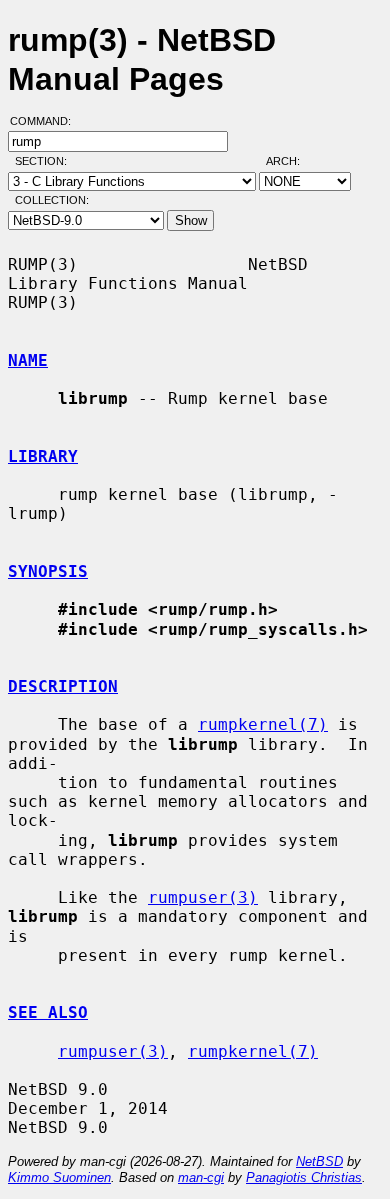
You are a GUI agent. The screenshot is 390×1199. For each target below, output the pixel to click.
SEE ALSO (48, 1012)
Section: (45, 161)
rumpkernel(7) (263, 724)
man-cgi (201, 1177)
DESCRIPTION (63, 686)
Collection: (52, 200)
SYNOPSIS (48, 571)
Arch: (292, 161)
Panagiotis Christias (304, 1177)
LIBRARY (43, 456)
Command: (46, 121)
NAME (28, 360)
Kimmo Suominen (59, 1177)
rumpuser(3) (203, 897)
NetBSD (319, 1161)
